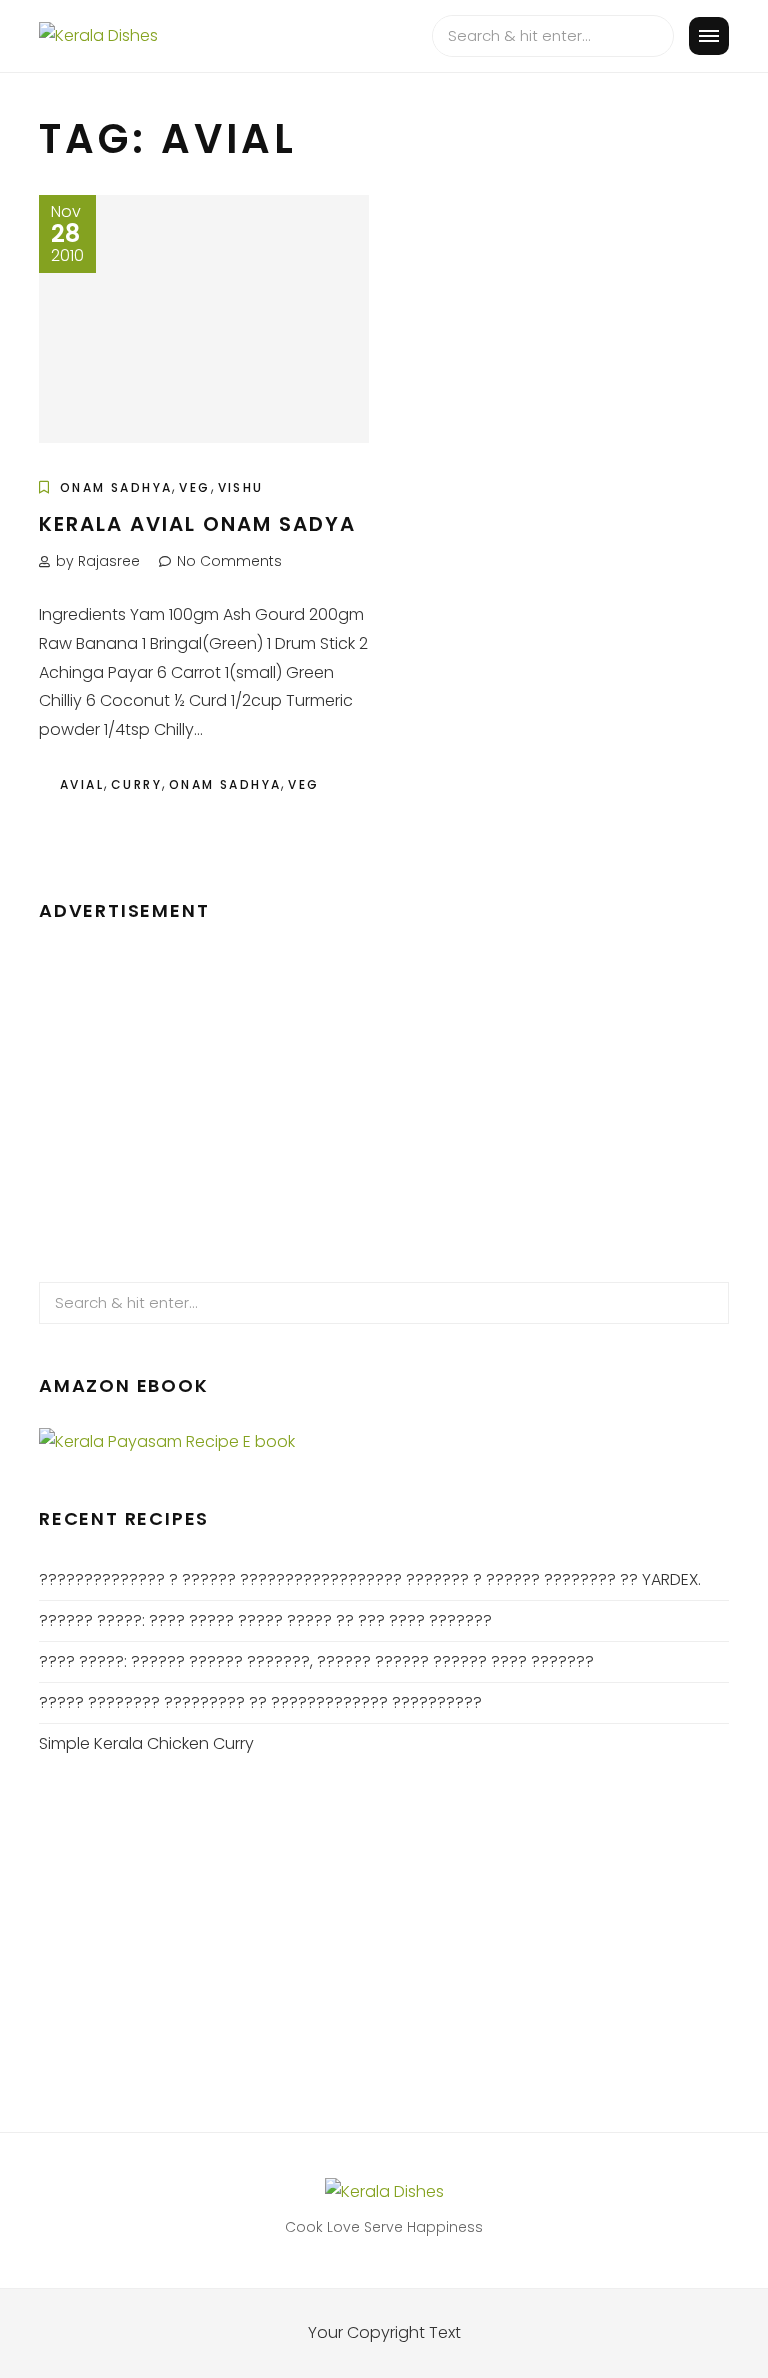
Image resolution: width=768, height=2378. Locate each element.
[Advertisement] (384, 1092)
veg (303, 784)
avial (82, 784)
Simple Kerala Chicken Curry (146, 1743)
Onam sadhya (225, 784)
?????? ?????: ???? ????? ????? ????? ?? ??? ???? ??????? (265, 1620)
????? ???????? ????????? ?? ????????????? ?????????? (260, 1702)
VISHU (241, 487)
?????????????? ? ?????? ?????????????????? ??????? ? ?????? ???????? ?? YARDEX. (370, 1579)
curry (136, 784)
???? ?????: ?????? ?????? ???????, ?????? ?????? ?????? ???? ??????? (316, 1661)
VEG (194, 487)
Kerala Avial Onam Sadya (197, 524)
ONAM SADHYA (116, 487)
